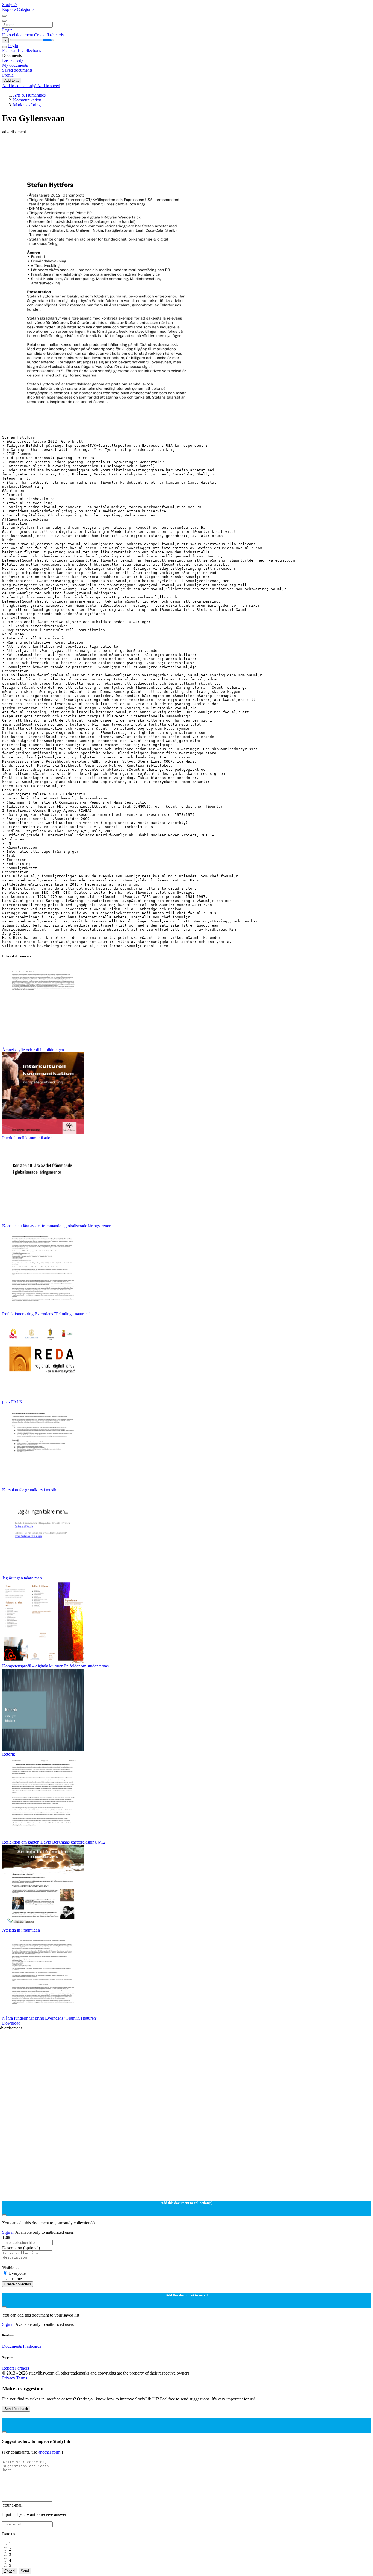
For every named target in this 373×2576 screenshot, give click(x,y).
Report (8, 2368)
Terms (22, 2378)
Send (25, 2571)
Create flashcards (49, 35)
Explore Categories (19, 9)
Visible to (10, 2268)
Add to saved (49, 86)
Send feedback (16, 2409)
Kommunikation (27, 100)
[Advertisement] (166, 147)
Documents (12, 2346)
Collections (31, 50)
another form (50, 2452)
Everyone (17, 2273)
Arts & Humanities (29, 95)
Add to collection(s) (20, 86)
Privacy (9, 2378)
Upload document (18, 35)
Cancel (10, 2571)
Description (21, 2248)
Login (7, 30)
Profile (8, 75)
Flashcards (12, 50)
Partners (22, 2368)
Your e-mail (12, 2505)
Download (11, 2023)
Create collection (18, 2284)
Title (6, 2237)
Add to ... (12, 81)
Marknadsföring (27, 105)
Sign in (9, 2232)
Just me (15, 2279)
